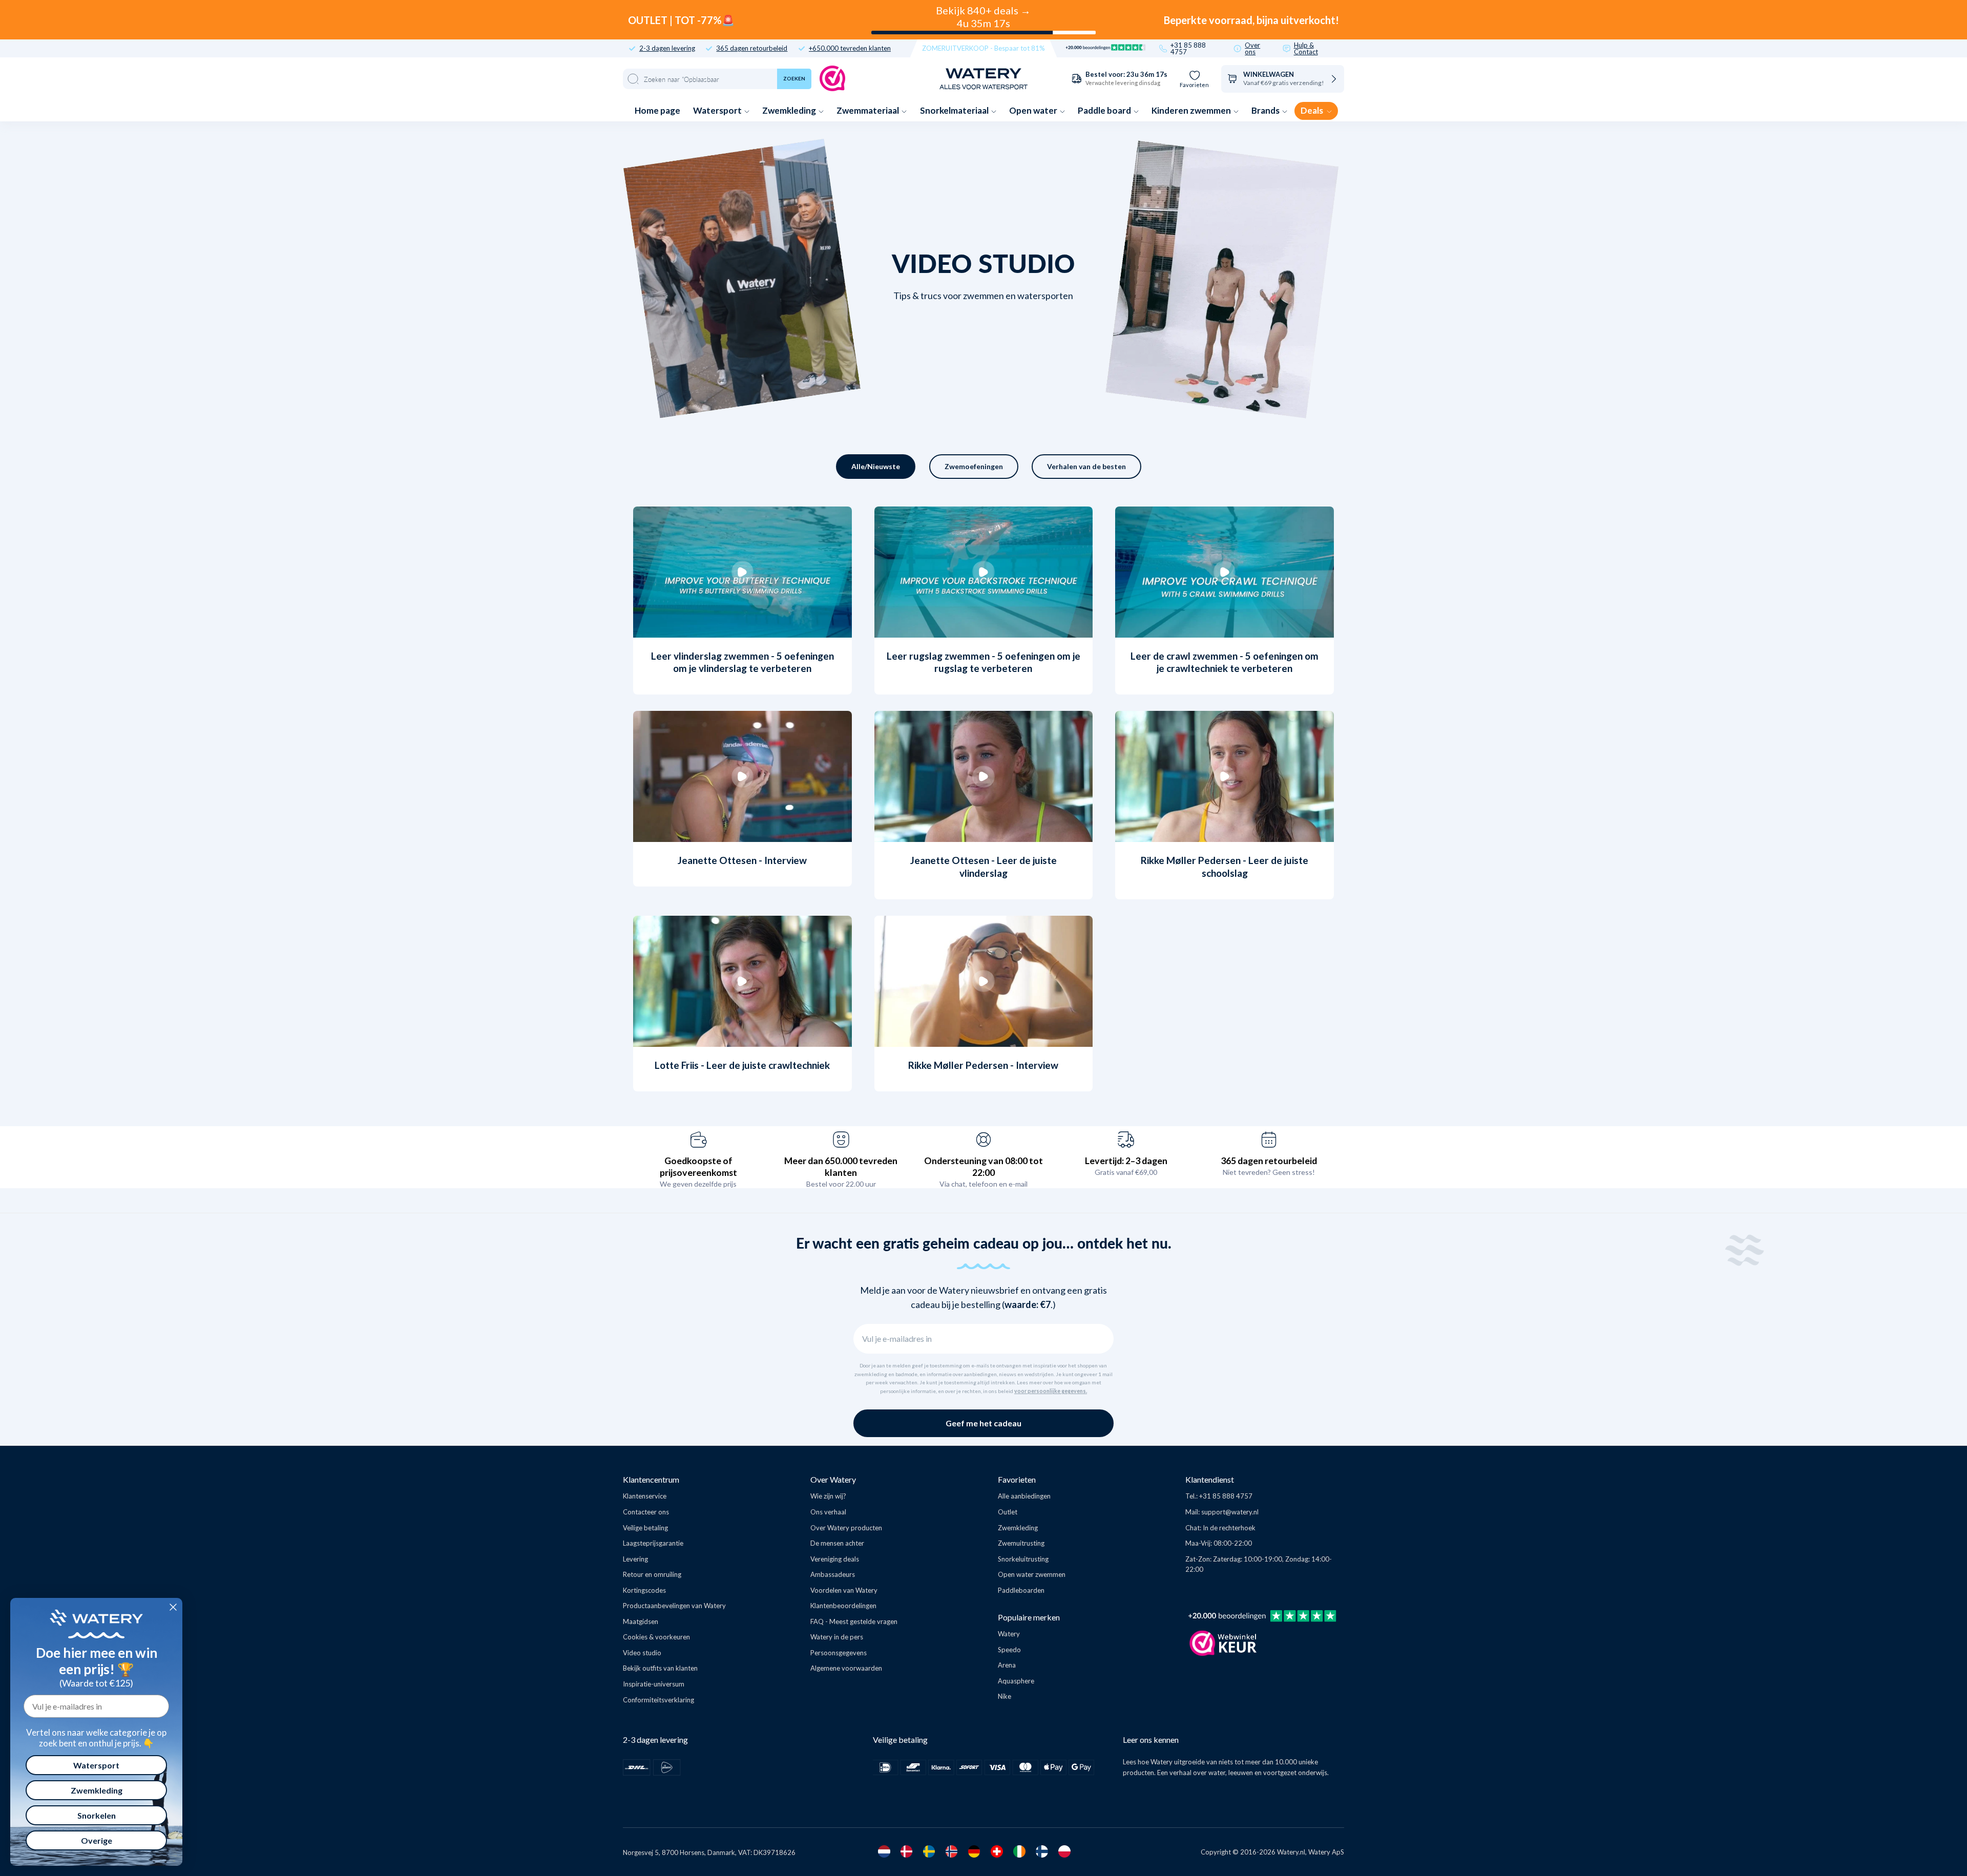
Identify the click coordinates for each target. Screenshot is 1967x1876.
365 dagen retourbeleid (752, 48)
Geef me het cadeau (983, 1423)
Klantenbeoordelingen (843, 1606)
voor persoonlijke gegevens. (1051, 1391)
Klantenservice (645, 1496)
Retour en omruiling (652, 1574)
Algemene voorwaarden (846, 1668)
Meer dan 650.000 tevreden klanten (841, 1166)
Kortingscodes (644, 1590)
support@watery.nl (1230, 1512)
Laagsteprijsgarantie (653, 1543)
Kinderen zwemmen (1192, 110)
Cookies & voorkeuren (656, 1637)
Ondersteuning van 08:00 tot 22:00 (983, 1166)
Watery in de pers (837, 1637)
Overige (97, 1840)
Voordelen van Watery (844, 1590)
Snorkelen (97, 1815)
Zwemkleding (790, 110)
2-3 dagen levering (667, 48)
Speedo (1009, 1650)
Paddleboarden (1021, 1590)
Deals (1313, 110)
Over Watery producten (846, 1528)
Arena (1007, 1665)
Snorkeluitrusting (1023, 1559)
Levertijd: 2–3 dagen (1126, 1161)
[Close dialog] (173, 1607)
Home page (657, 110)
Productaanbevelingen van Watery (674, 1606)
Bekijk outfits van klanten (660, 1668)
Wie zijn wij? (828, 1496)
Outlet (1008, 1512)
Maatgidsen (641, 1621)
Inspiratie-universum (654, 1684)
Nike (1005, 1696)
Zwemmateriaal (869, 110)
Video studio (642, 1653)
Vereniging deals (835, 1559)
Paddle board (1105, 110)
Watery (1009, 1634)
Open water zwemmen (1032, 1574)
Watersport (718, 110)
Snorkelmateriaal (955, 110)
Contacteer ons (646, 1512)
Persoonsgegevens (839, 1653)
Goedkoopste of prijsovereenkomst (698, 1166)
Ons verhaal (828, 1512)
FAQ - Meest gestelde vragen (854, 1621)
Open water (1034, 110)
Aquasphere (1016, 1681)
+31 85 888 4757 (1188, 49)
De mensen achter (837, 1543)
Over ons (1252, 49)
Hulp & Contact (1306, 49)
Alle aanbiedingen (1024, 1496)
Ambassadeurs (833, 1574)
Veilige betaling (645, 1528)
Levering (635, 1559)
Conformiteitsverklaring (658, 1700)
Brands (1266, 110)
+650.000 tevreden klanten (850, 48)
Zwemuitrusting (1021, 1543)
